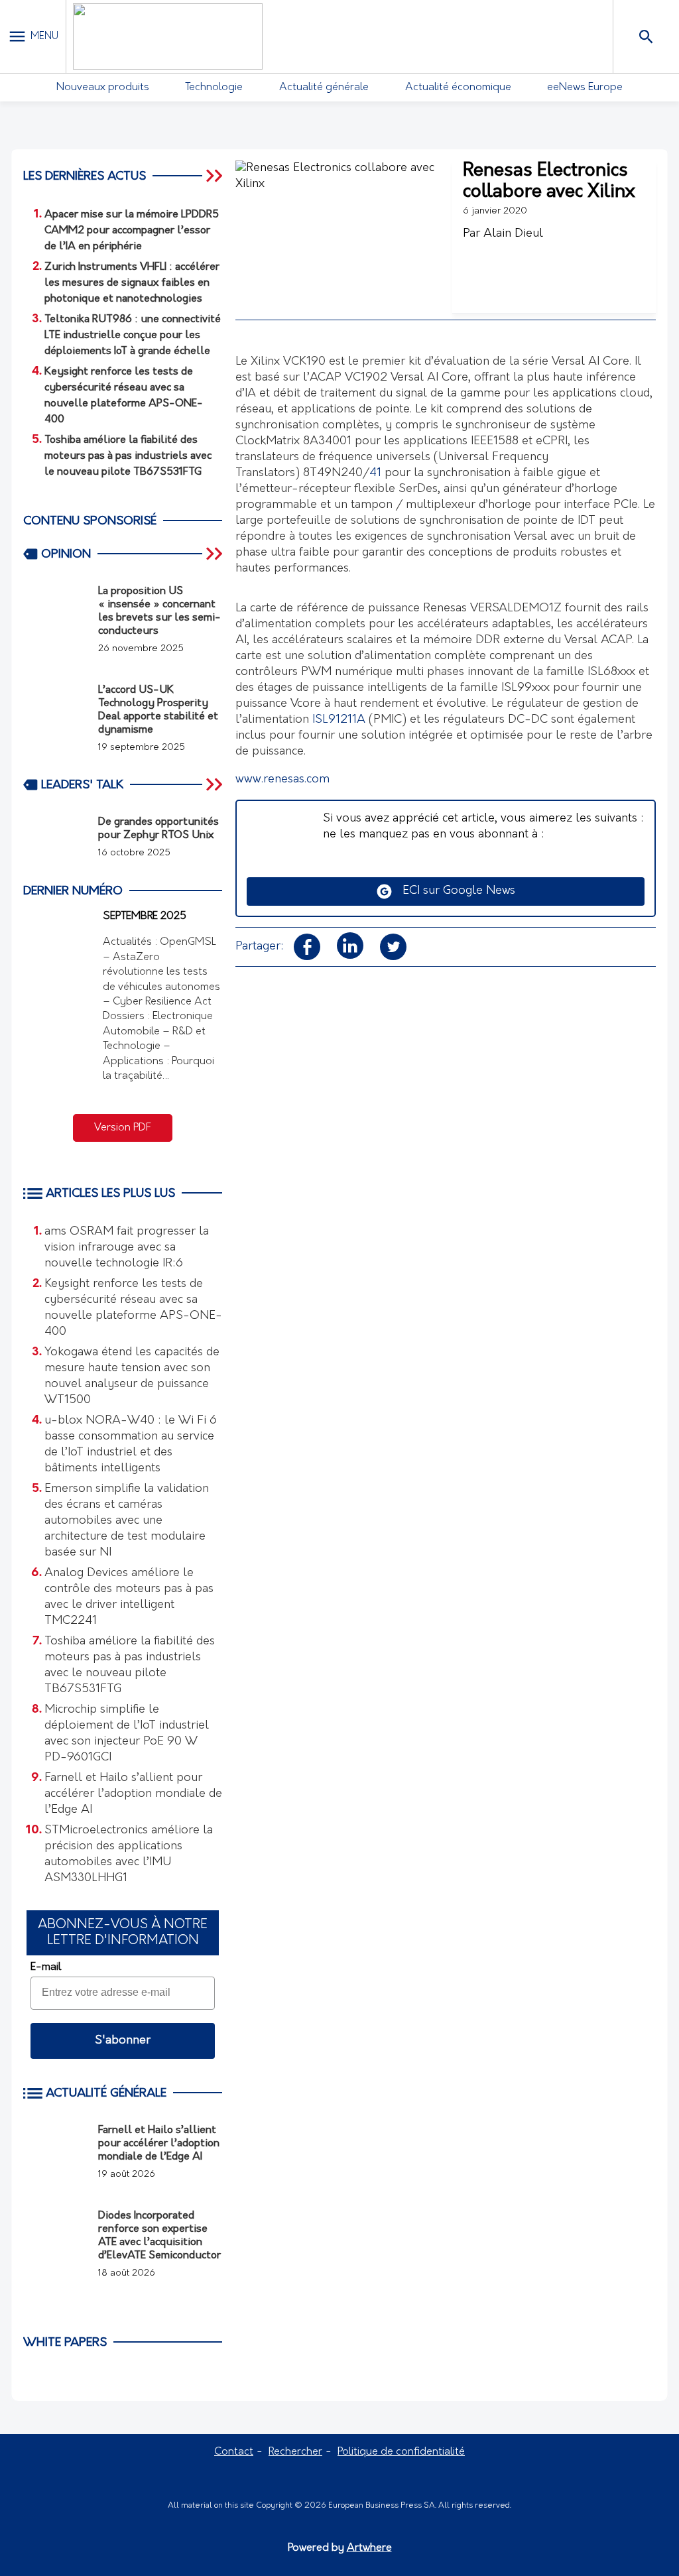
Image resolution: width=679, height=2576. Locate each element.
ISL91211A (339, 720)
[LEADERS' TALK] (216, 784)
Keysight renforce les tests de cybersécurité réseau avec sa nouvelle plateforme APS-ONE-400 (133, 1308)
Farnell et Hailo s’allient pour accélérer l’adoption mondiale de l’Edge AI (133, 1794)
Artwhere (369, 2548)
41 (375, 473)
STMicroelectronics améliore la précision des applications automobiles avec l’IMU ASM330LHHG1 (129, 1855)
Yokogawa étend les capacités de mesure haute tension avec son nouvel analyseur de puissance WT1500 (132, 1377)
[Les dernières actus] (216, 176)
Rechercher (295, 2452)
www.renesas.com (282, 780)
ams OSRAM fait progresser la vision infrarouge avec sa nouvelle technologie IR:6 (127, 1248)
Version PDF (123, 1128)
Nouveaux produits (103, 88)
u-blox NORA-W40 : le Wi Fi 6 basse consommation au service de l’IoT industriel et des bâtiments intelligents (131, 1445)
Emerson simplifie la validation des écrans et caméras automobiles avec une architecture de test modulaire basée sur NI (127, 1521)
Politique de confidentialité (401, 2452)
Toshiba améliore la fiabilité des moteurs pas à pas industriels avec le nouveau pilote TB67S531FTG (130, 1666)
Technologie (214, 88)
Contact (234, 2452)
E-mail (46, 1967)
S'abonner (123, 2041)
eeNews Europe (585, 88)
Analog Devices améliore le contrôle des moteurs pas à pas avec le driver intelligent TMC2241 (129, 1597)
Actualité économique (458, 88)
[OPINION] (216, 554)
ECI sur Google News (454, 891)
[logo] (168, 36)
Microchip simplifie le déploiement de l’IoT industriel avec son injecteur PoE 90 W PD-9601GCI (127, 1734)
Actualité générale (324, 88)
